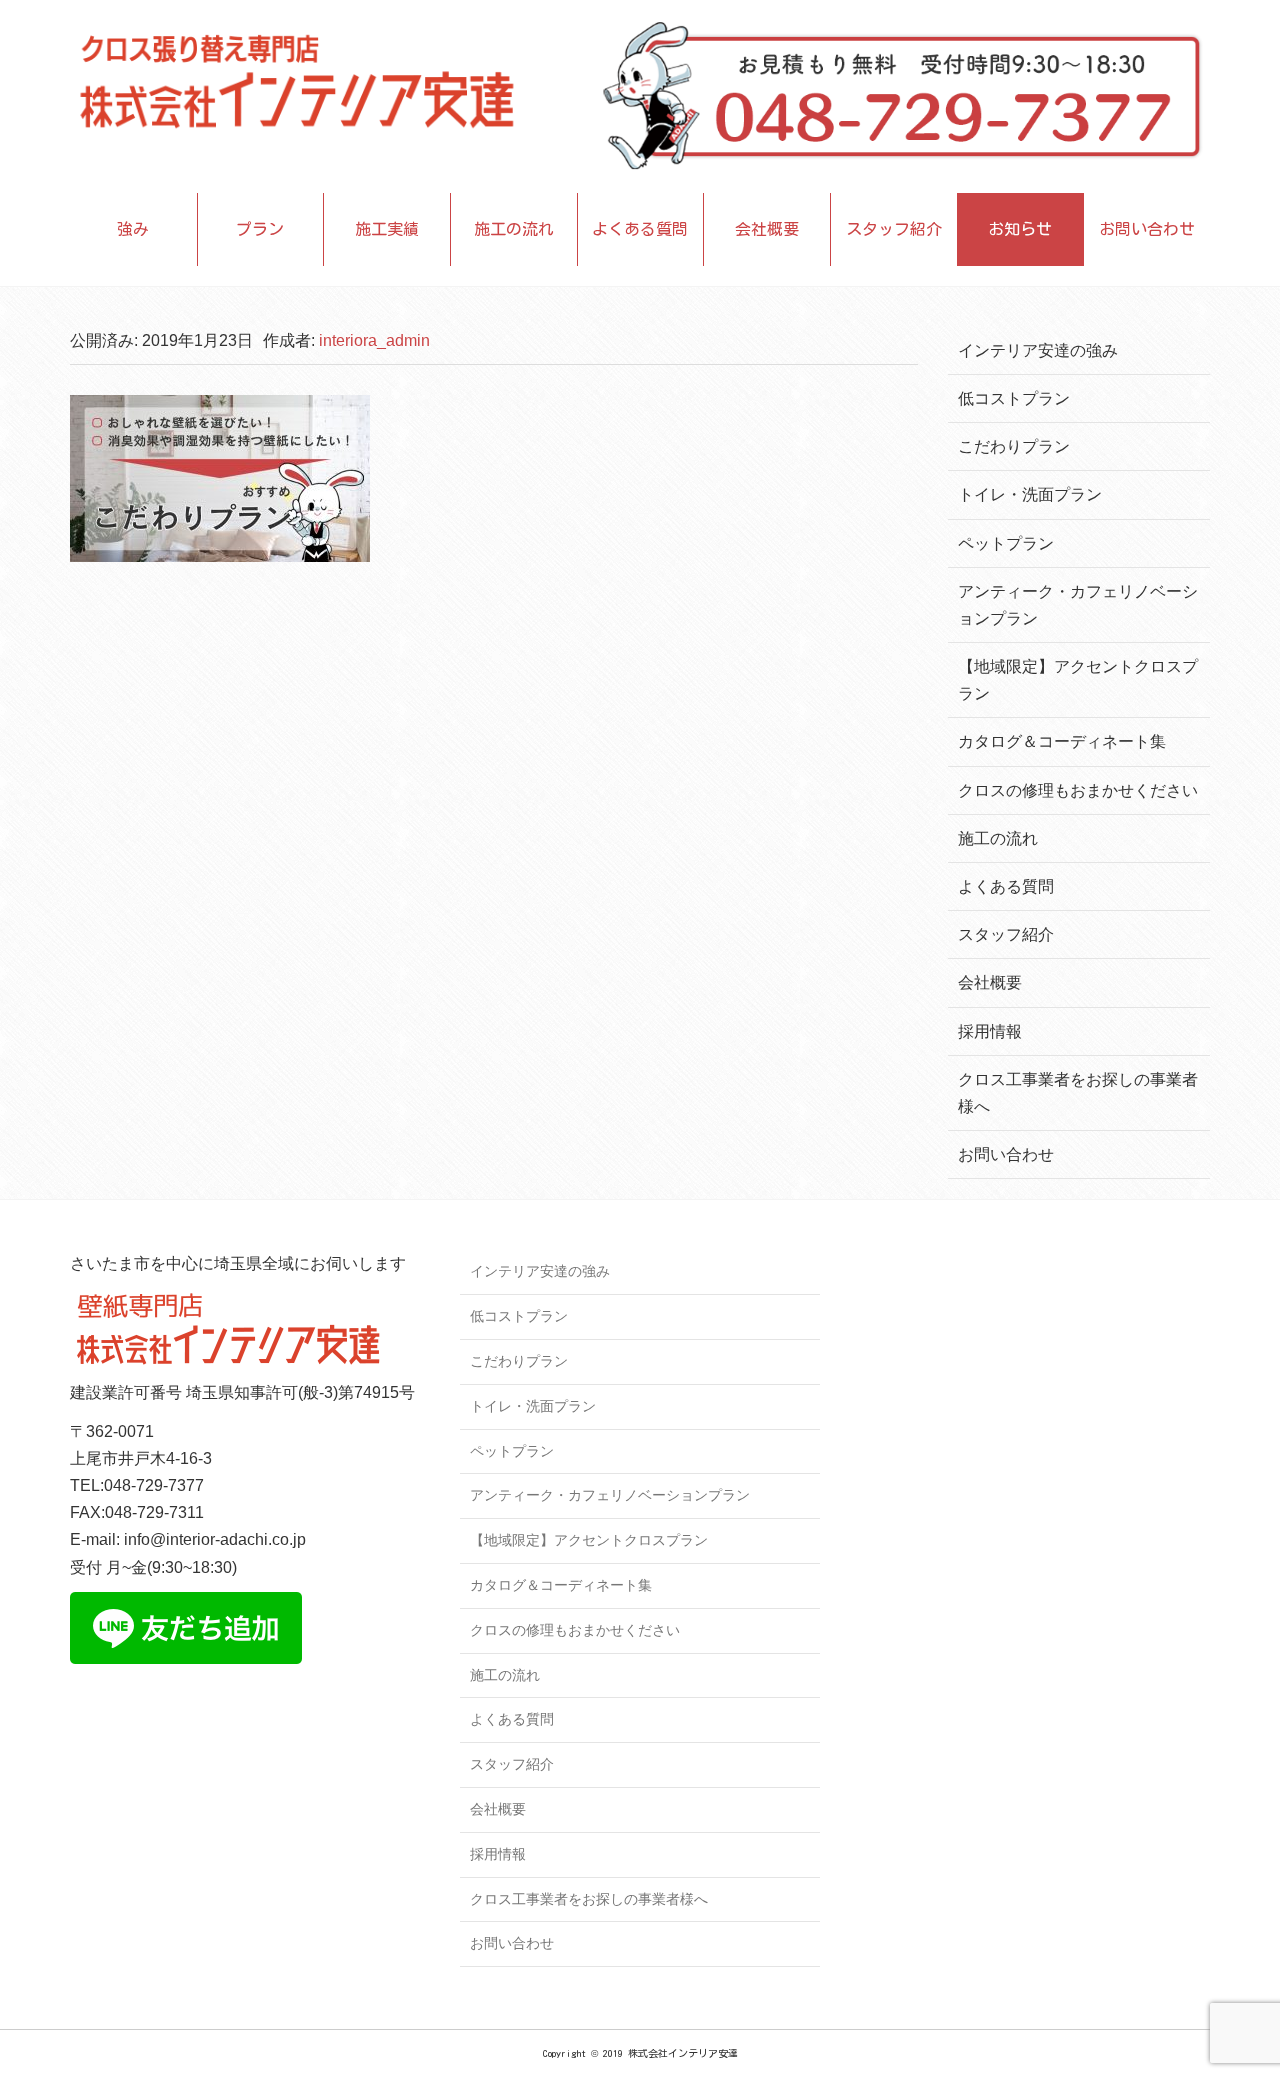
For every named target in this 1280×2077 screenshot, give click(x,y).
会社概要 (767, 229)
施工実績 (387, 229)
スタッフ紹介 (894, 229)
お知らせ (1020, 229)
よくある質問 (640, 229)
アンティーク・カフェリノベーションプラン (610, 1495)
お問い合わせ (1147, 229)
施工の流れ (514, 229)
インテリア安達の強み (1038, 350)
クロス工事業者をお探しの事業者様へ (589, 1899)
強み (133, 229)
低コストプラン (1014, 398)
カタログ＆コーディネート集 (1062, 741)
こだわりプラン (1014, 446)
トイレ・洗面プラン (1030, 494)
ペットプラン (1006, 543)
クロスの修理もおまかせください (1078, 790)
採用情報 (990, 1031)
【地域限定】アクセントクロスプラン (589, 1540)
